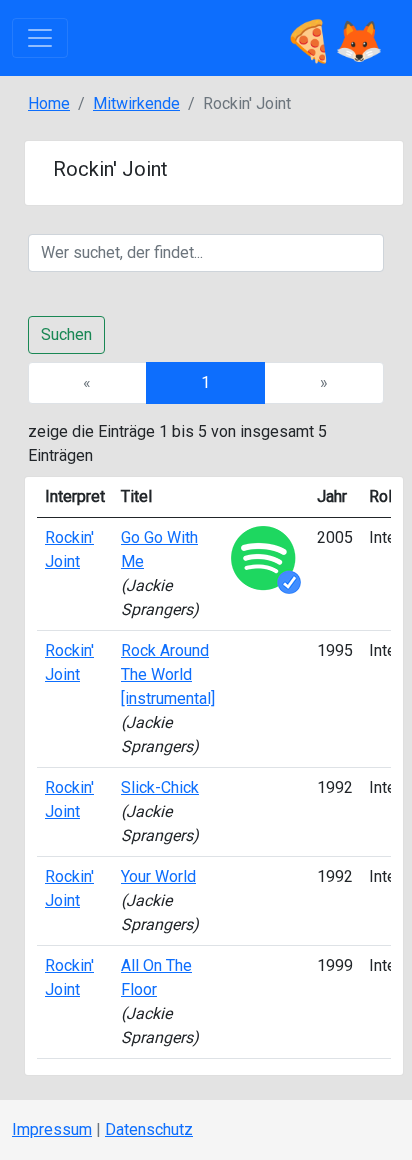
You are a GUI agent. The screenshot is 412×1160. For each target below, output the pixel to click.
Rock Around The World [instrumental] (168, 674)
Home (49, 103)
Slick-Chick (160, 787)
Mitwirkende (136, 103)
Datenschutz (149, 1129)
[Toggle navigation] (40, 38)
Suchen (66, 334)
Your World (158, 876)
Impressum (52, 1129)
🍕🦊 (334, 37)
